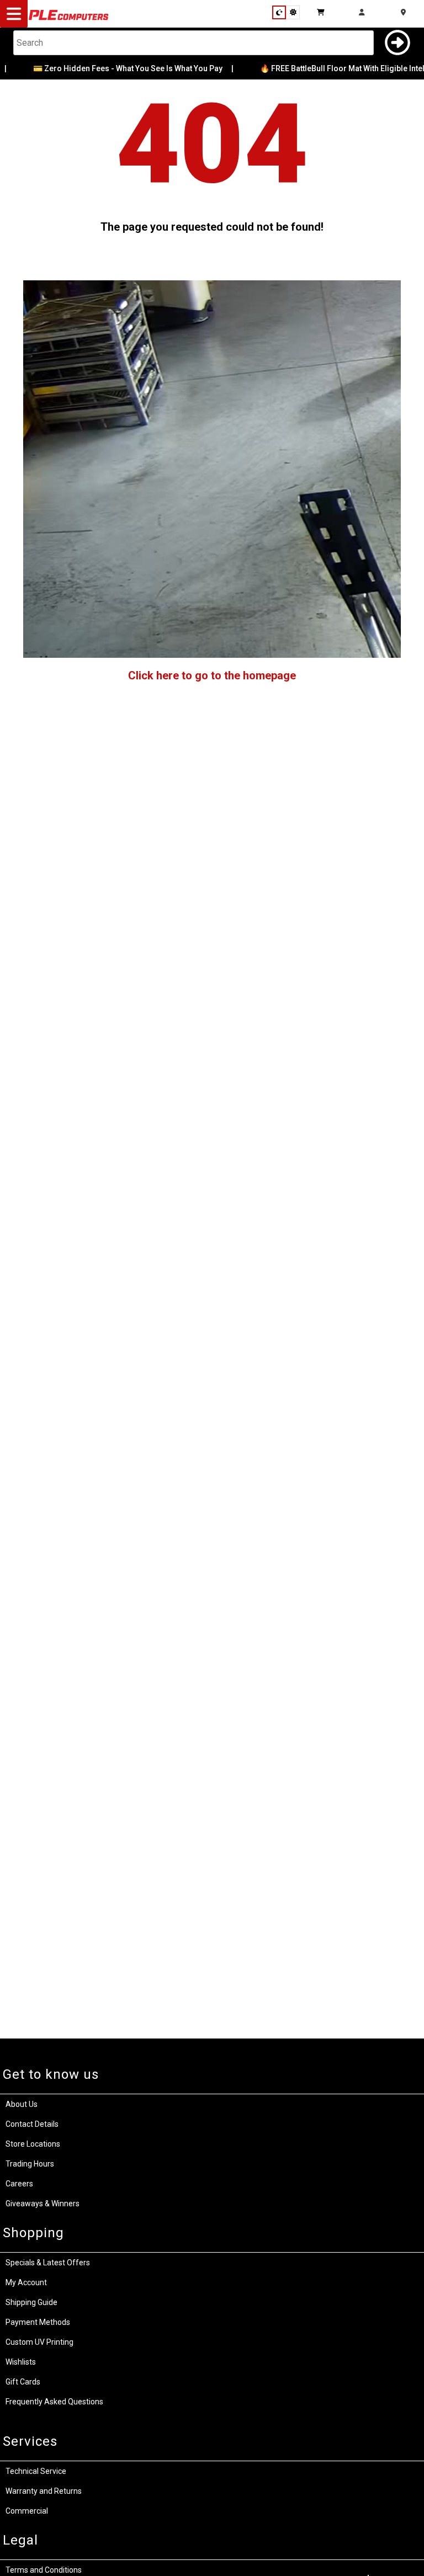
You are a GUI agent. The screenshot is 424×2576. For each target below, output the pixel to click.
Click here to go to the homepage (212, 675)
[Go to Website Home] (69, 19)
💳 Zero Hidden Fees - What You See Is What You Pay (104, 68)
